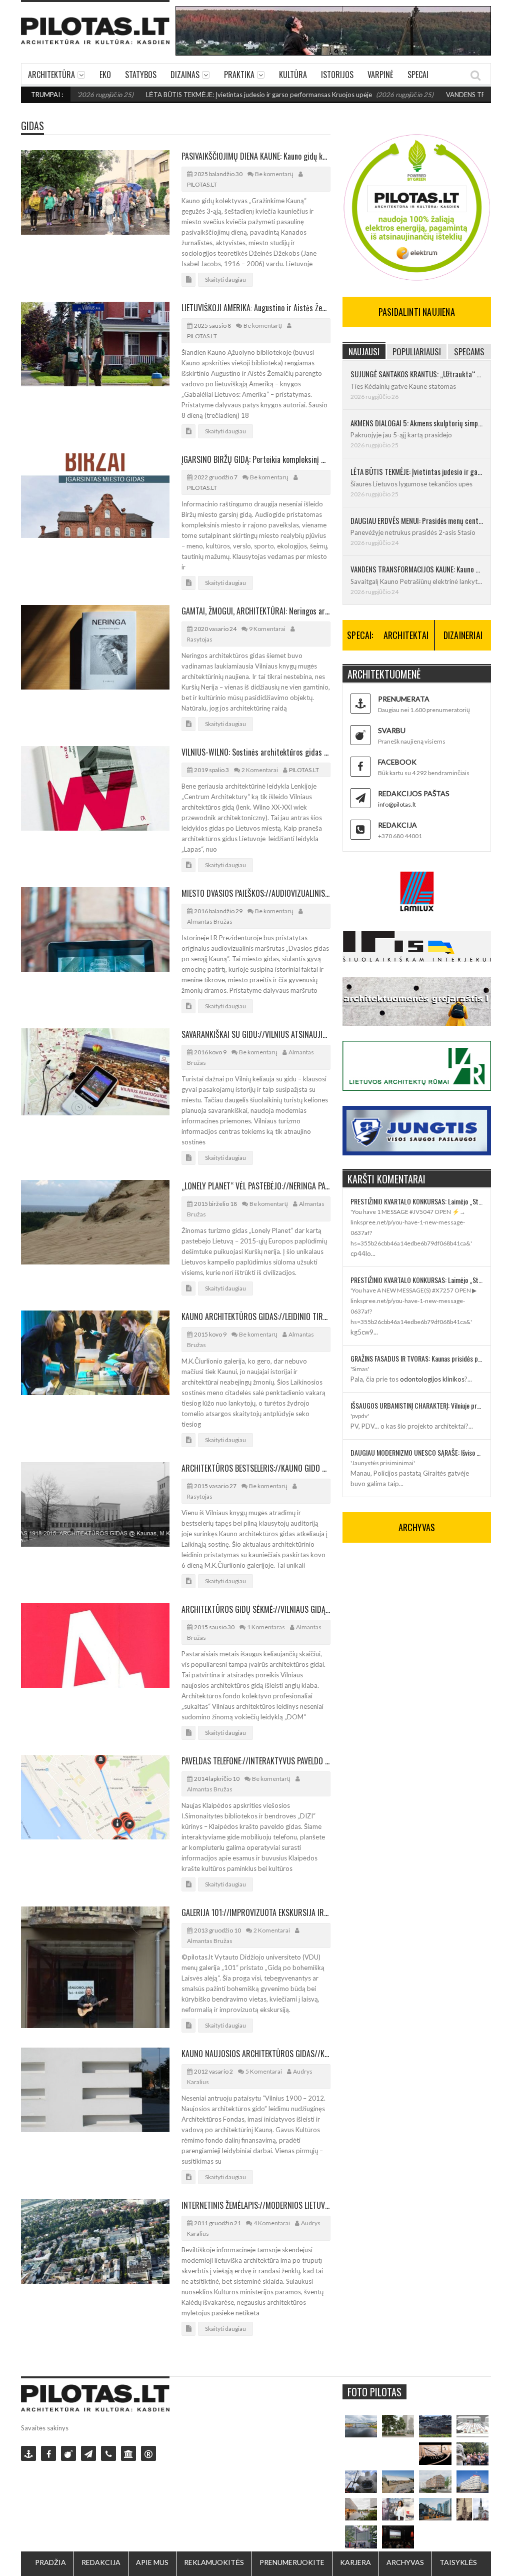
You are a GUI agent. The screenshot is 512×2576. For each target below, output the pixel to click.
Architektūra (51, 75)
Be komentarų (274, 174)
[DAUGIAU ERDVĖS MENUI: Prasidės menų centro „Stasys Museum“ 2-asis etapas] (398, 2426)
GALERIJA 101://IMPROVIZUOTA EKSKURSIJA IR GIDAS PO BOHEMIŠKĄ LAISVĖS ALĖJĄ (256, 1912)
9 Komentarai (267, 629)
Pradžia (50, 2562)
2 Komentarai (260, 770)
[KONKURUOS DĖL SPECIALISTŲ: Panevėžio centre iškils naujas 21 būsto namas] (435, 2482)
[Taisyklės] (148, 2453)
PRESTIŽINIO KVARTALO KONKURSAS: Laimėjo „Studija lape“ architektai (417, 1201)
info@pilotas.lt (397, 804)
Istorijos (337, 75)
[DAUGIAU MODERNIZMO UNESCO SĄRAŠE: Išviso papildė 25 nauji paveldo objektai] (472, 2482)
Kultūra (293, 75)
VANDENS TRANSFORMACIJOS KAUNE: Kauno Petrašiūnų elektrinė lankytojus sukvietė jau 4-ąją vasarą (417, 569)
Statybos (141, 75)
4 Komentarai (272, 2223)
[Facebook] (48, 2453)
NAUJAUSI (364, 352)
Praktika (239, 75)
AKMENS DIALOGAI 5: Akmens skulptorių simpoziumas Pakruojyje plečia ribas (417, 423)
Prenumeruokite (292, 2562)
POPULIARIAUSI (417, 352)
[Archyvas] (128, 2453)
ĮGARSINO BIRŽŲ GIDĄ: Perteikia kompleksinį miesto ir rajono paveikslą (256, 459)
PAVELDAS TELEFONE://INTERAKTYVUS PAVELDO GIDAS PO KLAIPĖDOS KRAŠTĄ (256, 1761)
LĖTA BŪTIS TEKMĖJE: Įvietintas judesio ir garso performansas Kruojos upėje (200, 95)
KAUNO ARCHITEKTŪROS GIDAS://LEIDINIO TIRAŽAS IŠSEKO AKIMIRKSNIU (256, 1317)
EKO (105, 75)
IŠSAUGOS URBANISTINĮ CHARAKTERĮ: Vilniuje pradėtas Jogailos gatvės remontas (417, 1405)
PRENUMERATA (404, 699)
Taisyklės (458, 2562)
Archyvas (405, 2562)
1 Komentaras (266, 1627)
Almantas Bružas (210, 921)
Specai (418, 75)
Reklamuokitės (214, 2562)
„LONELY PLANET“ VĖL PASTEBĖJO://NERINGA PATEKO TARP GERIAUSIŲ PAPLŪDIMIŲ (256, 1186)
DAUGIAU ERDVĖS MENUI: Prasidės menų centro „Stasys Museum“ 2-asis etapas (417, 520)
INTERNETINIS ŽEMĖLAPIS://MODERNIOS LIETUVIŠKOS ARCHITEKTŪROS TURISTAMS (256, 2205)
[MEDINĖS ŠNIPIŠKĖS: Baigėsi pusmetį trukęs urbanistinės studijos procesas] (435, 2509)
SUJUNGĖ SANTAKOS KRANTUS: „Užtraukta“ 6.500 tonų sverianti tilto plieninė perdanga (417, 374)
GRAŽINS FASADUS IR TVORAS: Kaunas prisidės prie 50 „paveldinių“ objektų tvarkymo (417, 1358)
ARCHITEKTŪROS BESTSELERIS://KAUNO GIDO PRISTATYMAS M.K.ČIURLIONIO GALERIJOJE (256, 1468)
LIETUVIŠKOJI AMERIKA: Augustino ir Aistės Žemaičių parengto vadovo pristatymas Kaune (256, 308)
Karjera (355, 2562)
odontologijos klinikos (432, 1379)
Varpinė (380, 75)
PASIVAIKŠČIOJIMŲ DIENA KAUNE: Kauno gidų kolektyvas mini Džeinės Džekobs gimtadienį (256, 156)
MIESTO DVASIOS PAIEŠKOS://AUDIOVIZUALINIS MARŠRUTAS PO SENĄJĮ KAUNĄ (256, 893)
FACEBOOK (397, 762)
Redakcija (101, 2562)
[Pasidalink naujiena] (68, 2453)
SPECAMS (469, 352)
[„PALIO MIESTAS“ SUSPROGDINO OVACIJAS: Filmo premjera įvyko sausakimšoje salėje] (398, 2537)
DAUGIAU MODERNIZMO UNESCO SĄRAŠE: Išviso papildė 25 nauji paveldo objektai (417, 1452)
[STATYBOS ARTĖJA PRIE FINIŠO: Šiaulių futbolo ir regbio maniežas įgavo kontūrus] (398, 2482)
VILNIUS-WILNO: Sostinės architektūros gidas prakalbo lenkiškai (256, 752)
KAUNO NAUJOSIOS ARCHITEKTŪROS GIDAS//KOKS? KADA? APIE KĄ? (256, 2054)
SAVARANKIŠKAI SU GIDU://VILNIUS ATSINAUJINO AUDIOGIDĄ (256, 1034)
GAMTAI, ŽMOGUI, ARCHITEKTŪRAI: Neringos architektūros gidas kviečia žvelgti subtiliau (256, 611)
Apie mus (152, 2562)
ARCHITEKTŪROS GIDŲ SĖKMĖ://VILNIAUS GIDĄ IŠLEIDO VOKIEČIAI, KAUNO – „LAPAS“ (256, 1609)
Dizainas (185, 75)
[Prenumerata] (28, 2453)
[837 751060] (108, 2453)
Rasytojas (200, 639)
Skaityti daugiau (225, 279)
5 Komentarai (264, 2071)
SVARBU (392, 730)
